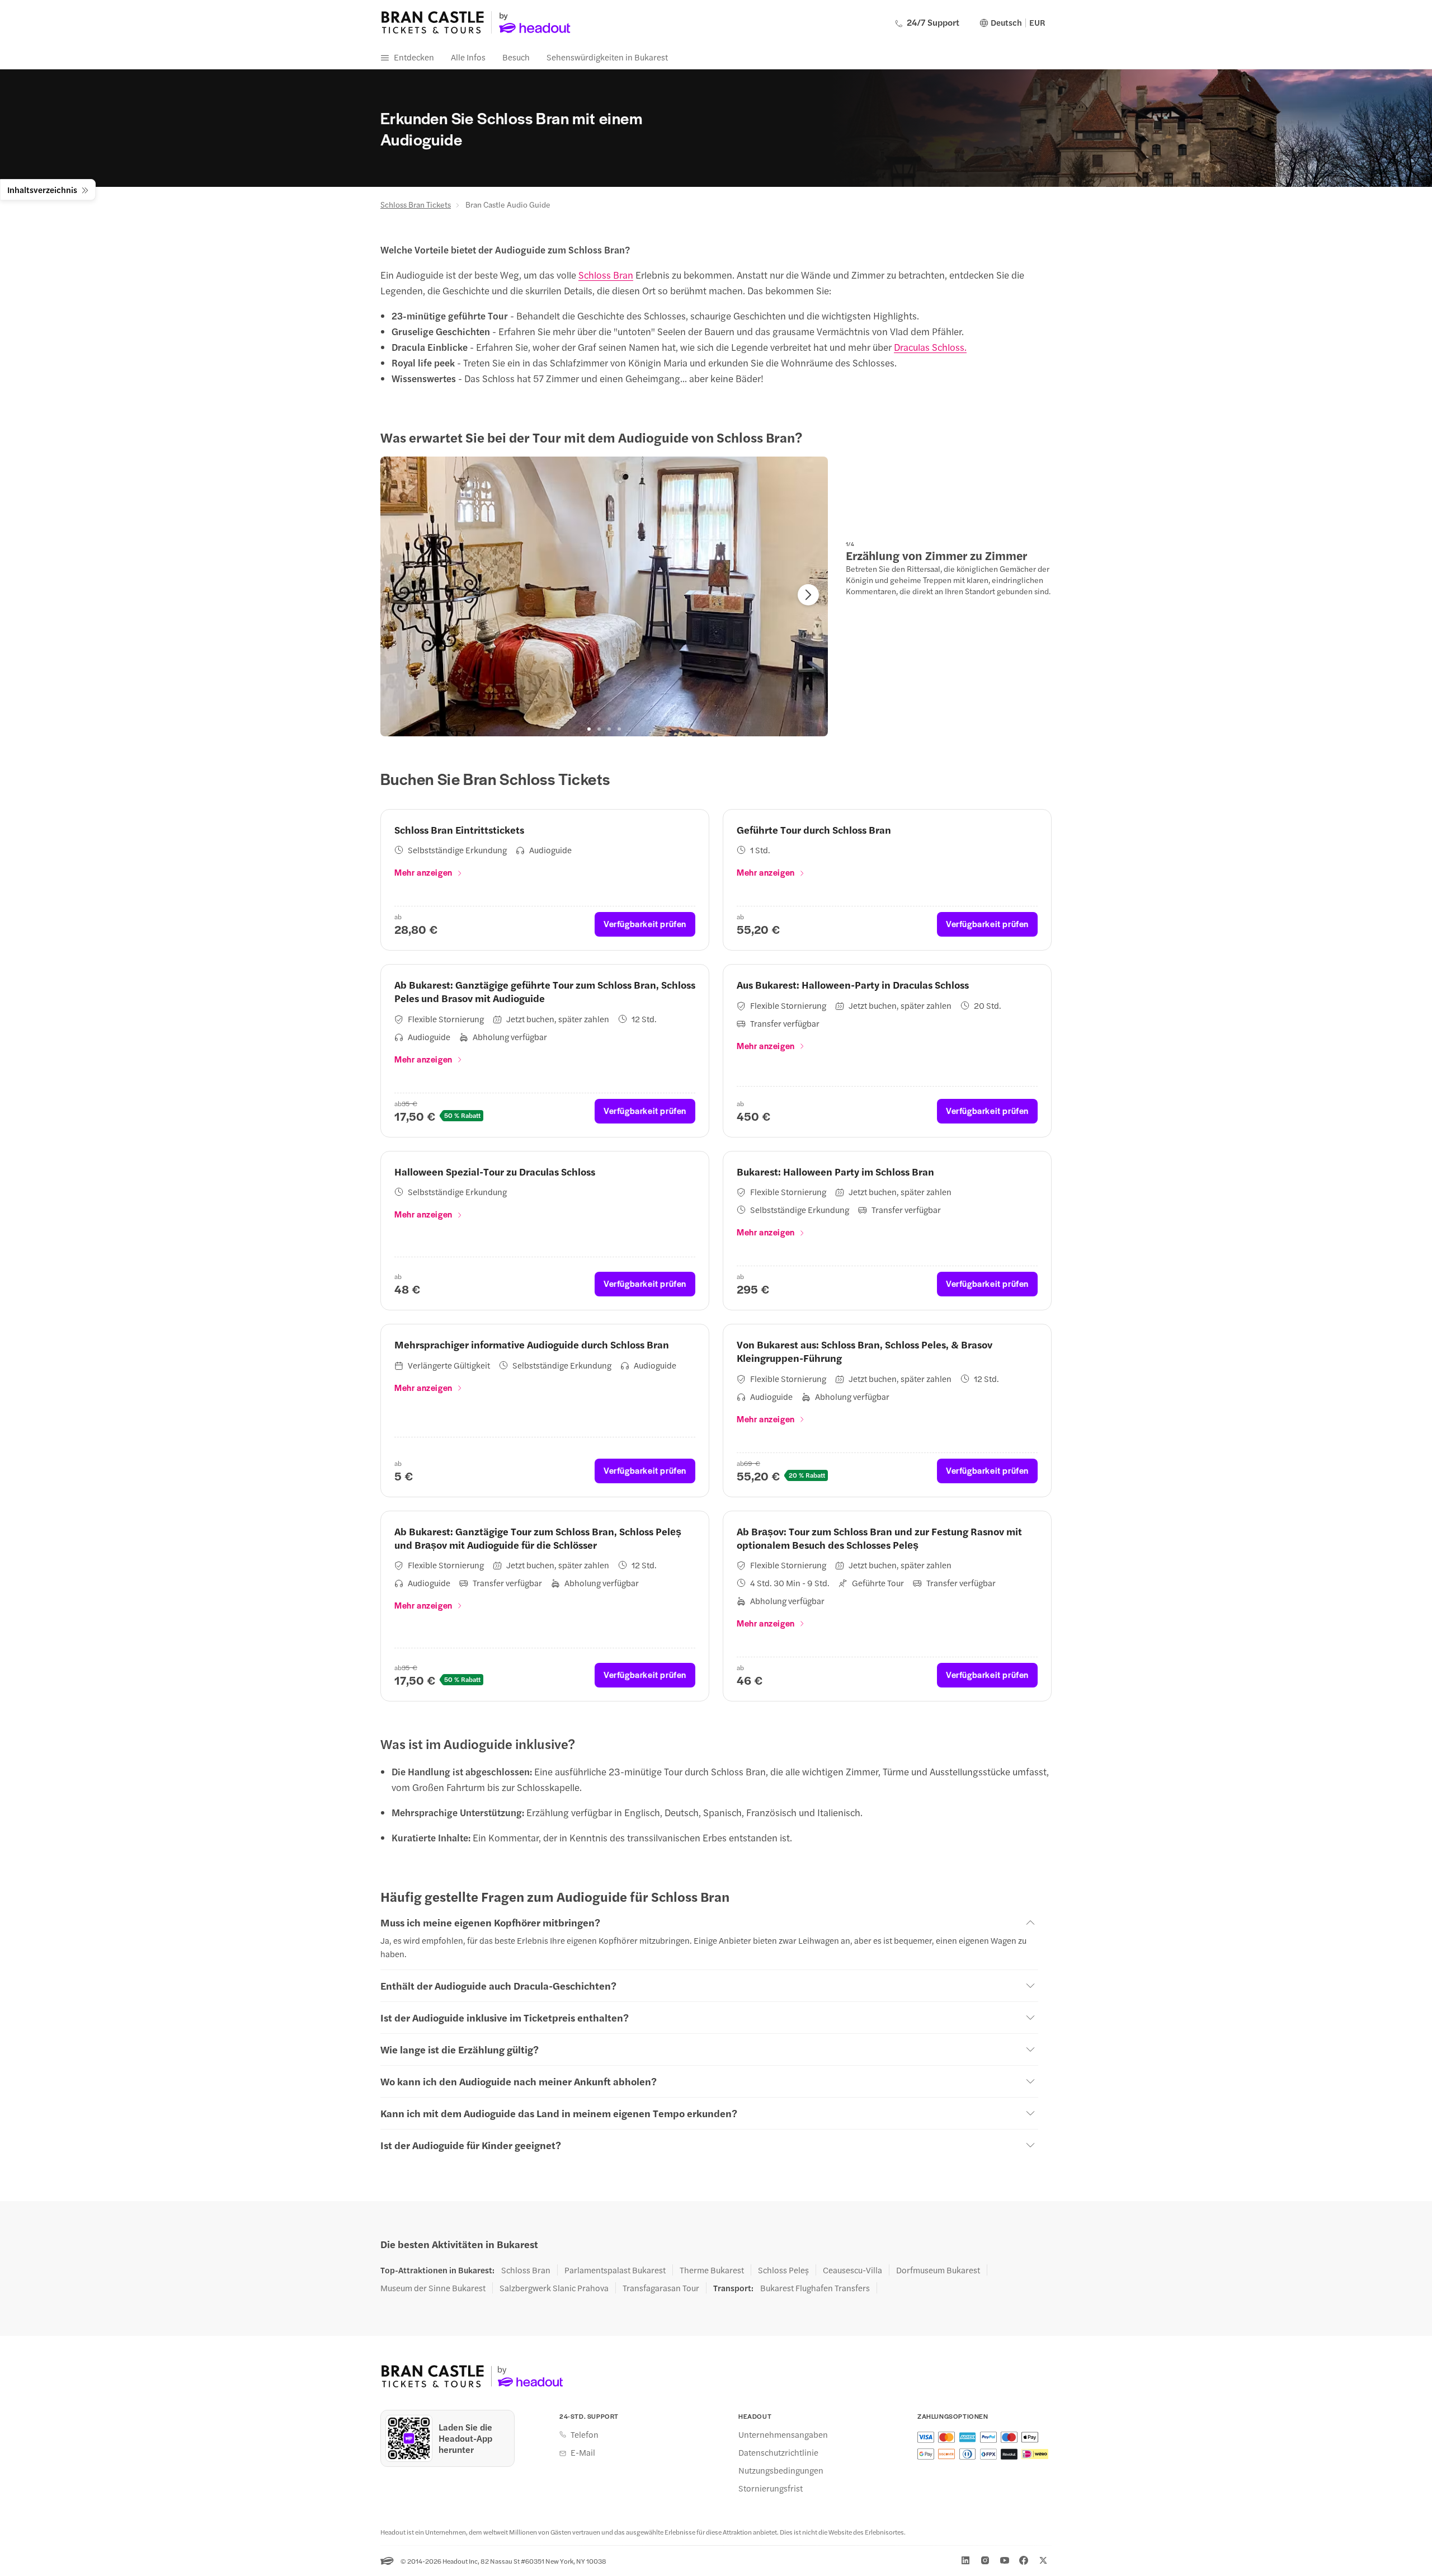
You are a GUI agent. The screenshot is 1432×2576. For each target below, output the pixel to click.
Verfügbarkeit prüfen (645, 923)
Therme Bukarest (712, 2270)
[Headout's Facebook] (1024, 2560)
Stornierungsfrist (771, 2488)
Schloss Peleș (783, 2270)
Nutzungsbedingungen (781, 2470)
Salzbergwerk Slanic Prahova (554, 2288)
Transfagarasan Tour (661, 2288)
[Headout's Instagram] (985, 2560)
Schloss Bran (606, 275)
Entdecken (414, 57)
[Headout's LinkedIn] (965, 2560)
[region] (604, 596)
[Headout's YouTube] (1005, 2560)
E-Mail (583, 2452)
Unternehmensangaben (783, 2434)
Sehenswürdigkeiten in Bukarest (607, 57)
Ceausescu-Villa (852, 2270)
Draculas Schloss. (930, 347)
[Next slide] (808, 595)
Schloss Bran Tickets (416, 204)
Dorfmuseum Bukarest (938, 2270)
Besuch (516, 57)
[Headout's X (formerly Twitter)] (1043, 2560)
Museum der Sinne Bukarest (433, 2288)
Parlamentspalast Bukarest (615, 2270)
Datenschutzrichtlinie (778, 2452)
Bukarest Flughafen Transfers (815, 2288)
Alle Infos (468, 57)
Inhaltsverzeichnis (42, 189)
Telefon (585, 2434)
